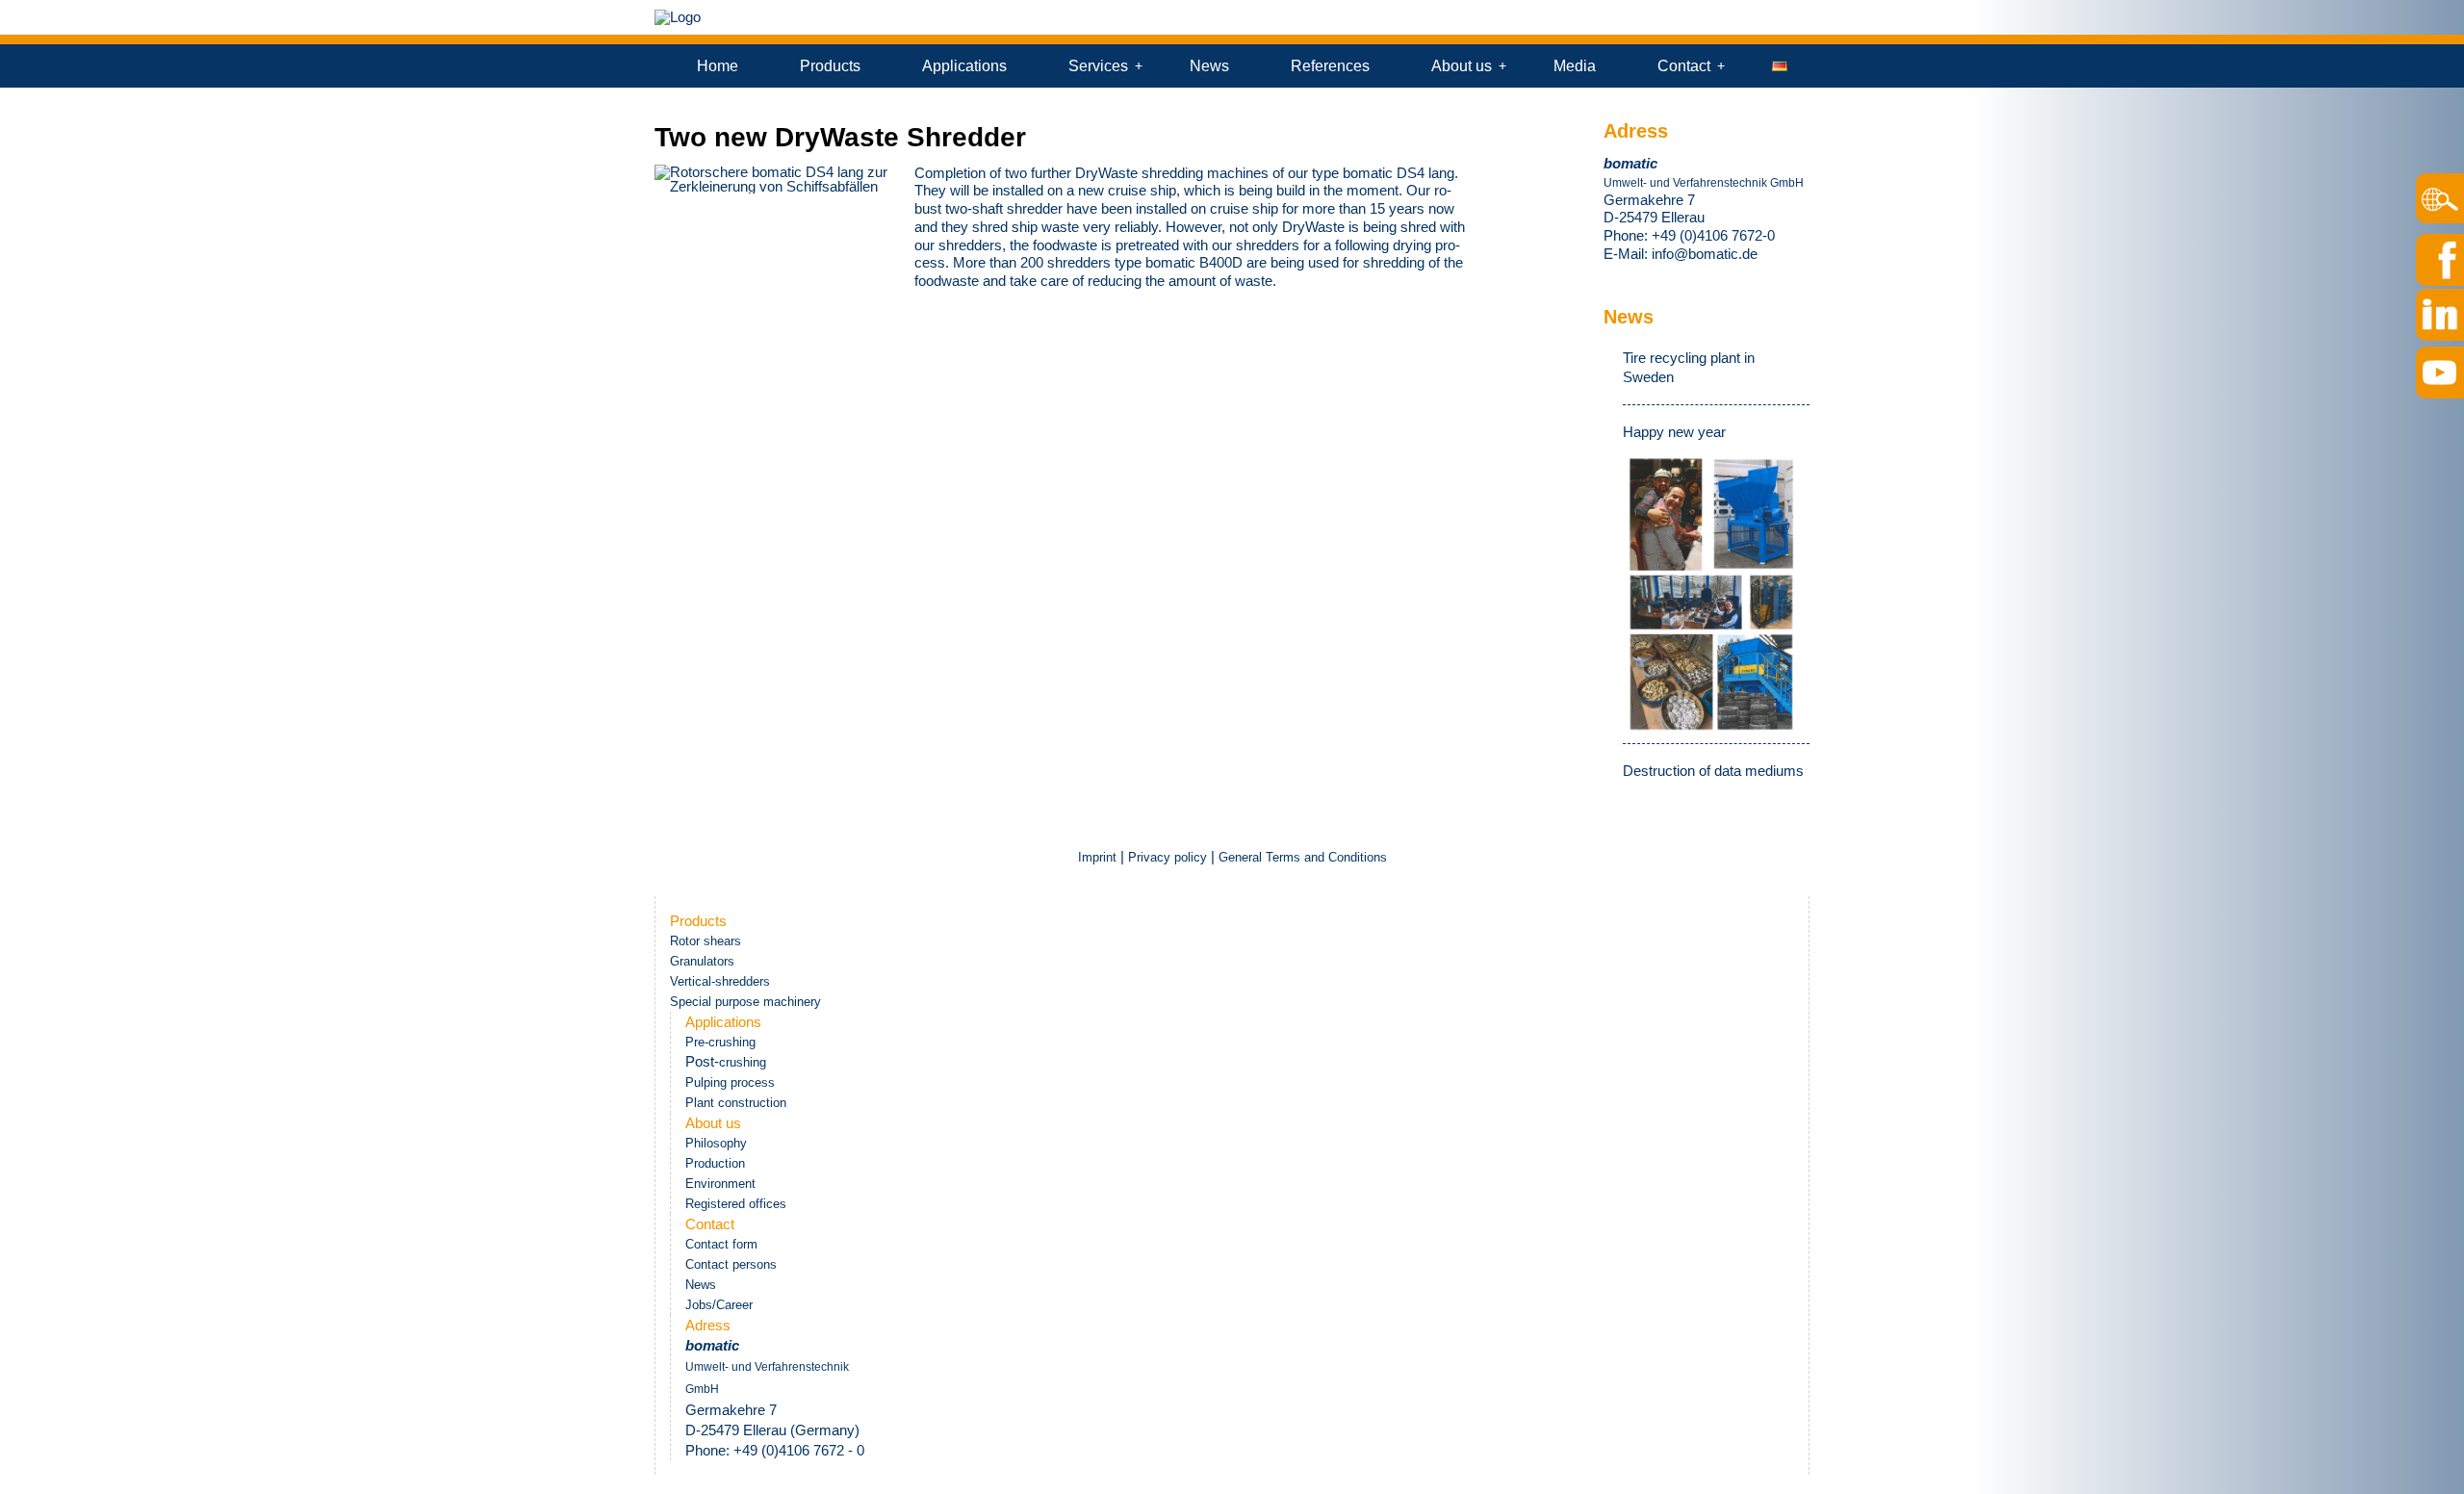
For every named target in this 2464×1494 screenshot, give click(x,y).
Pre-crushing (720, 1042)
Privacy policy (1168, 857)
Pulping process (730, 1082)
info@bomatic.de (1705, 254)
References (1330, 66)
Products (830, 66)
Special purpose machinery (745, 1002)
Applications (964, 66)
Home (718, 66)
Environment (720, 1184)
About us (1462, 66)
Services (1098, 66)
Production (715, 1163)
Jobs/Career (719, 1305)
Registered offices (736, 1204)
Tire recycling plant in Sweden (1689, 367)
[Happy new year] (1711, 593)
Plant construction (736, 1103)
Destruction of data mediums (1713, 771)
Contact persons (731, 1264)
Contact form (721, 1244)
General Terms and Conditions (1303, 857)
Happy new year (1674, 432)
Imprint (1099, 857)
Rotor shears (706, 941)
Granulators (702, 961)
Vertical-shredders (720, 981)
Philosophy (716, 1143)
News (1209, 66)
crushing (743, 1062)
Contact (1684, 66)
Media (1575, 66)
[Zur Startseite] (678, 17)
